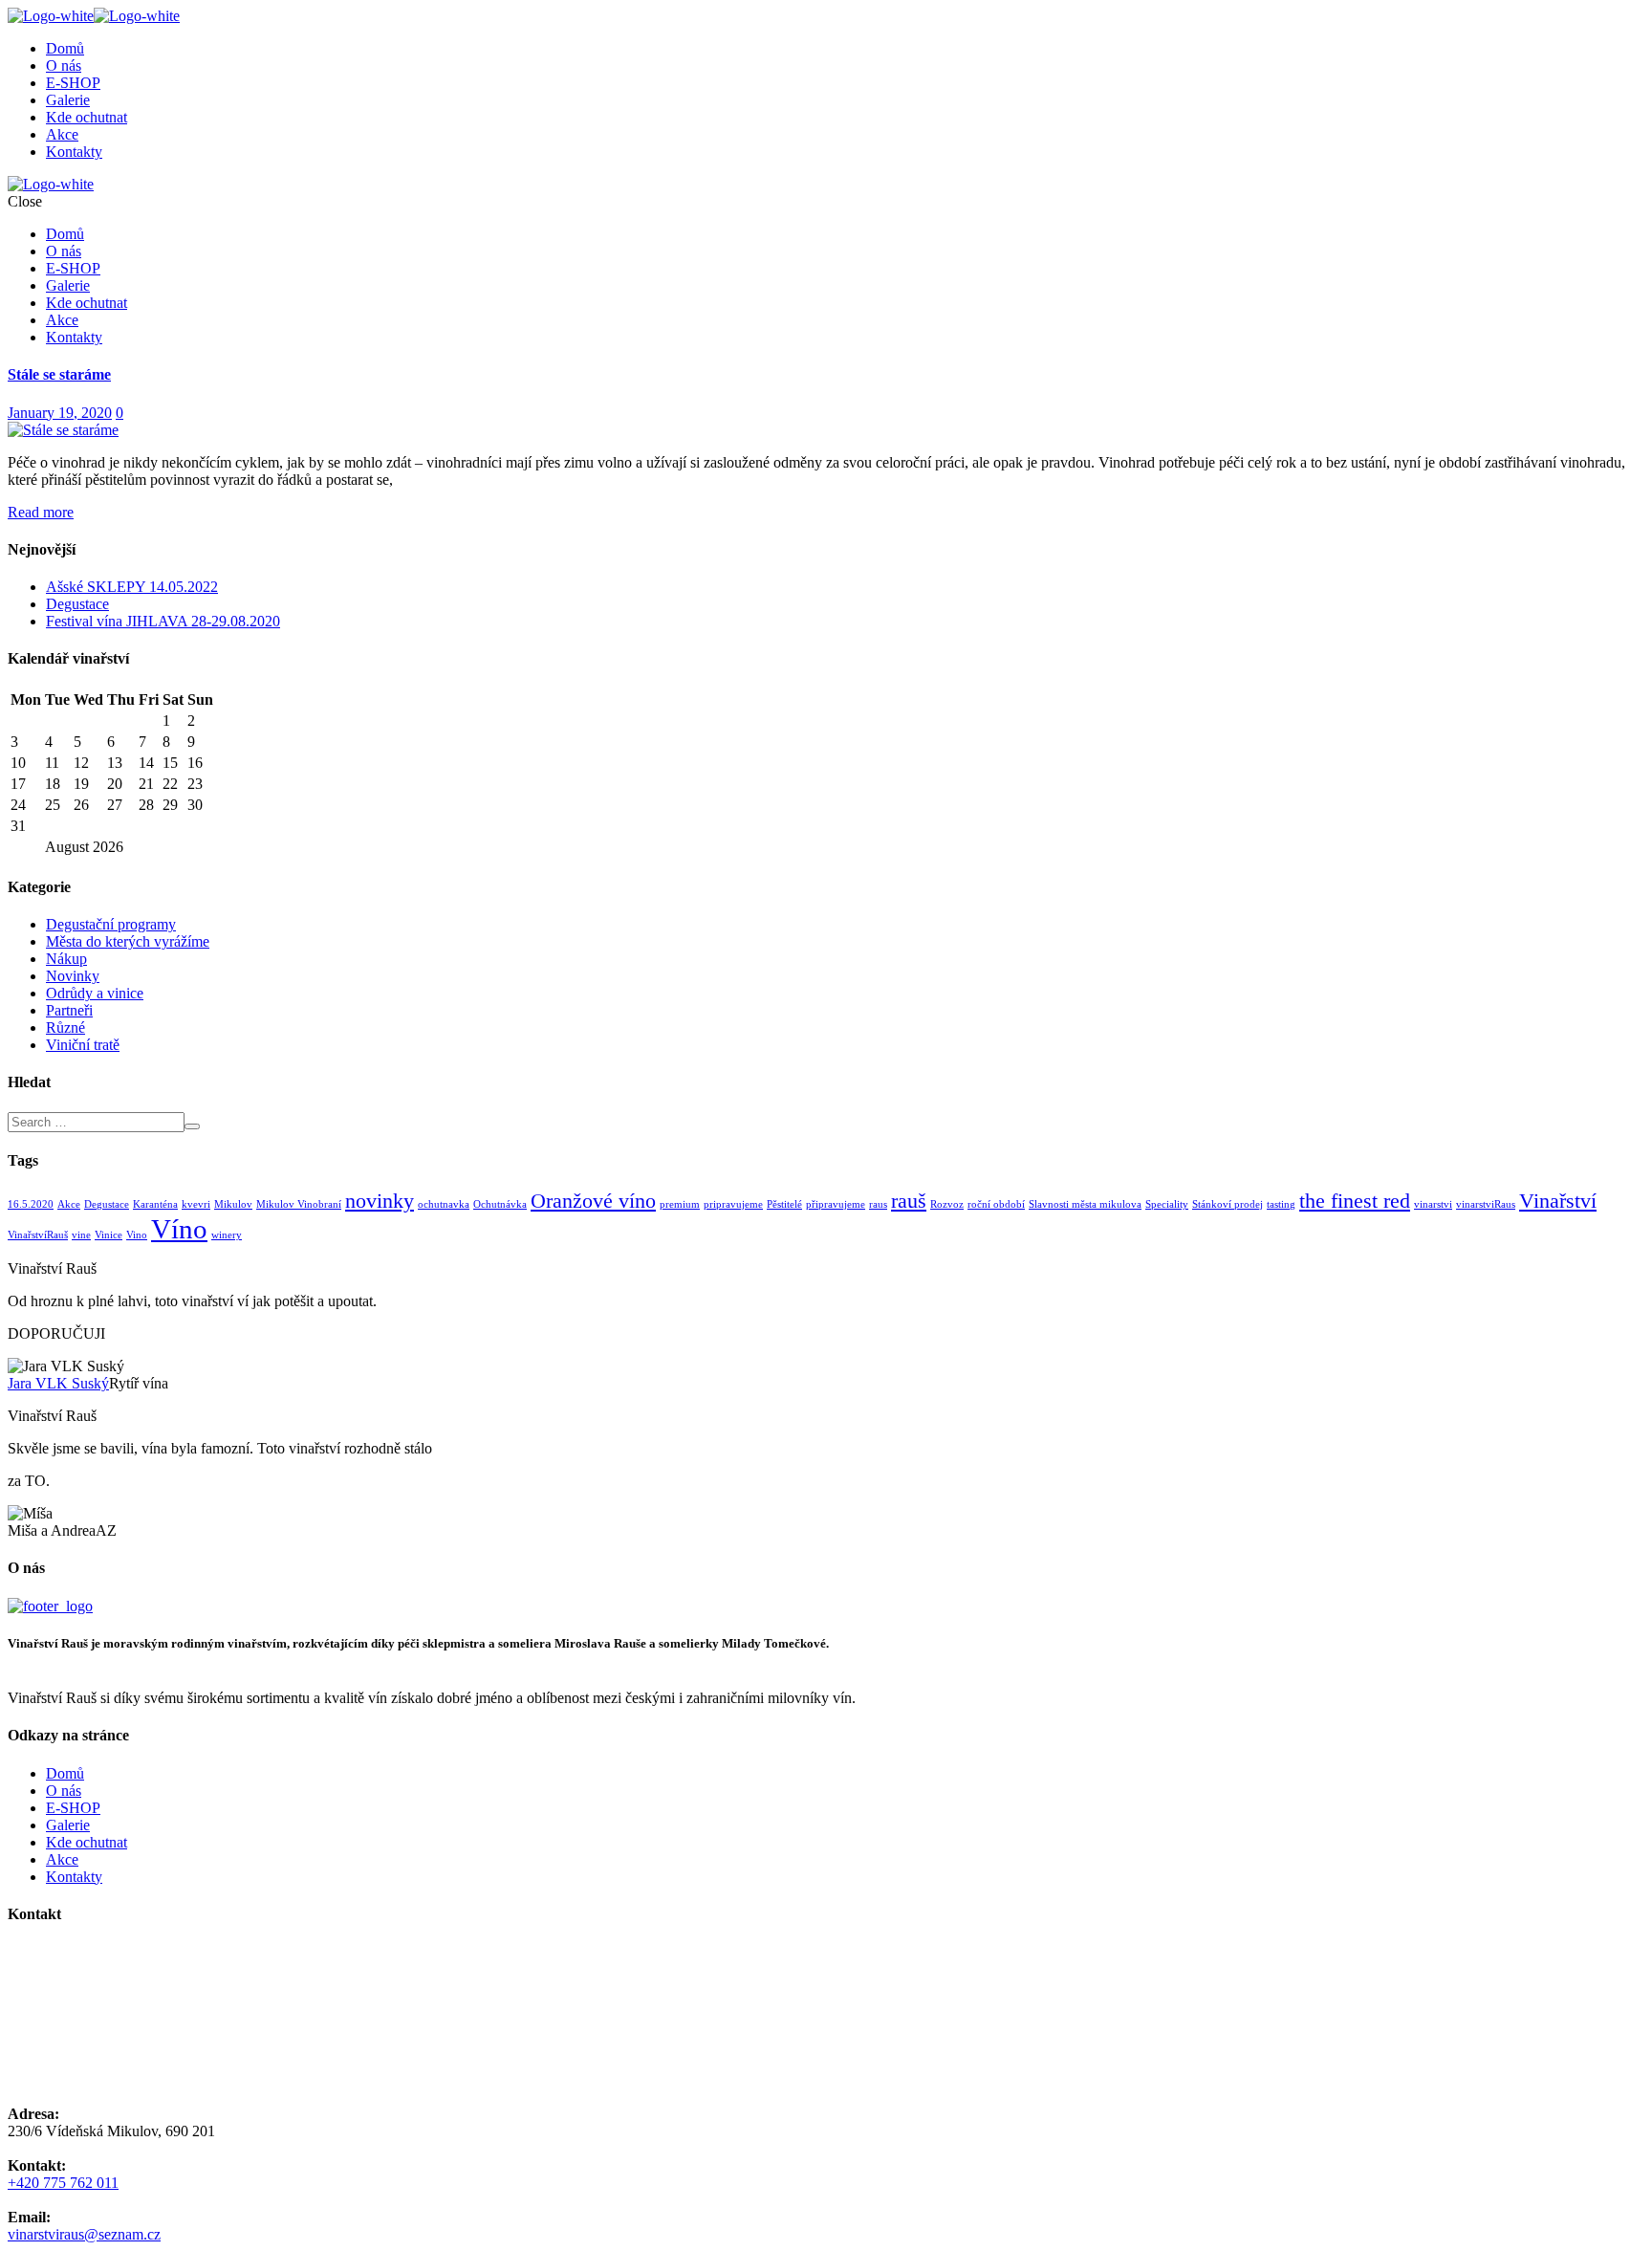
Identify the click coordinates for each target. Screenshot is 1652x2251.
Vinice (109, 1235)
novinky (380, 1201)
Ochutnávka (500, 1204)
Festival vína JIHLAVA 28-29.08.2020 (163, 621)
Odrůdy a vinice (95, 993)
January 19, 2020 (60, 413)
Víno (179, 1229)
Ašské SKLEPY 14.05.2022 (132, 587)
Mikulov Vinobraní (299, 1204)
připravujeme (836, 1204)
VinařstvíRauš (38, 1235)
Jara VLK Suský (58, 1383)
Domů (65, 48)
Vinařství (1558, 1201)
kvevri (196, 1204)
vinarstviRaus (1486, 1204)
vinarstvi (1433, 1204)
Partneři (69, 1010)
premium (680, 1204)
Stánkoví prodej (1228, 1204)
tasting (1281, 1204)
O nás (64, 66)
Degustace (77, 604)
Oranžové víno (593, 1201)
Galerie (68, 100)
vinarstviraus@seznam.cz (84, 2234)
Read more (41, 512)
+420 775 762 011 (63, 2183)
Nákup (66, 959)
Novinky (73, 976)
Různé (65, 1027)
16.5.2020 (31, 1204)
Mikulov (233, 1204)
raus (878, 1204)
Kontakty (74, 152)
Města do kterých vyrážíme (128, 941)
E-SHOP (73, 83)
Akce (62, 134)
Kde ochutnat (87, 117)
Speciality (1167, 1204)
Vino (137, 1235)
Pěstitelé (784, 1204)
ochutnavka (444, 1204)
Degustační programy (111, 924)
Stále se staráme (59, 374)
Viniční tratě (83, 1045)
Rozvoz (947, 1204)
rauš (909, 1201)
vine (81, 1235)
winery (227, 1235)
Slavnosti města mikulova (1085, 1204)
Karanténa (155, 1204)
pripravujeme (733, 1204)
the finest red (1355, 1201)
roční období (996, 1204)
